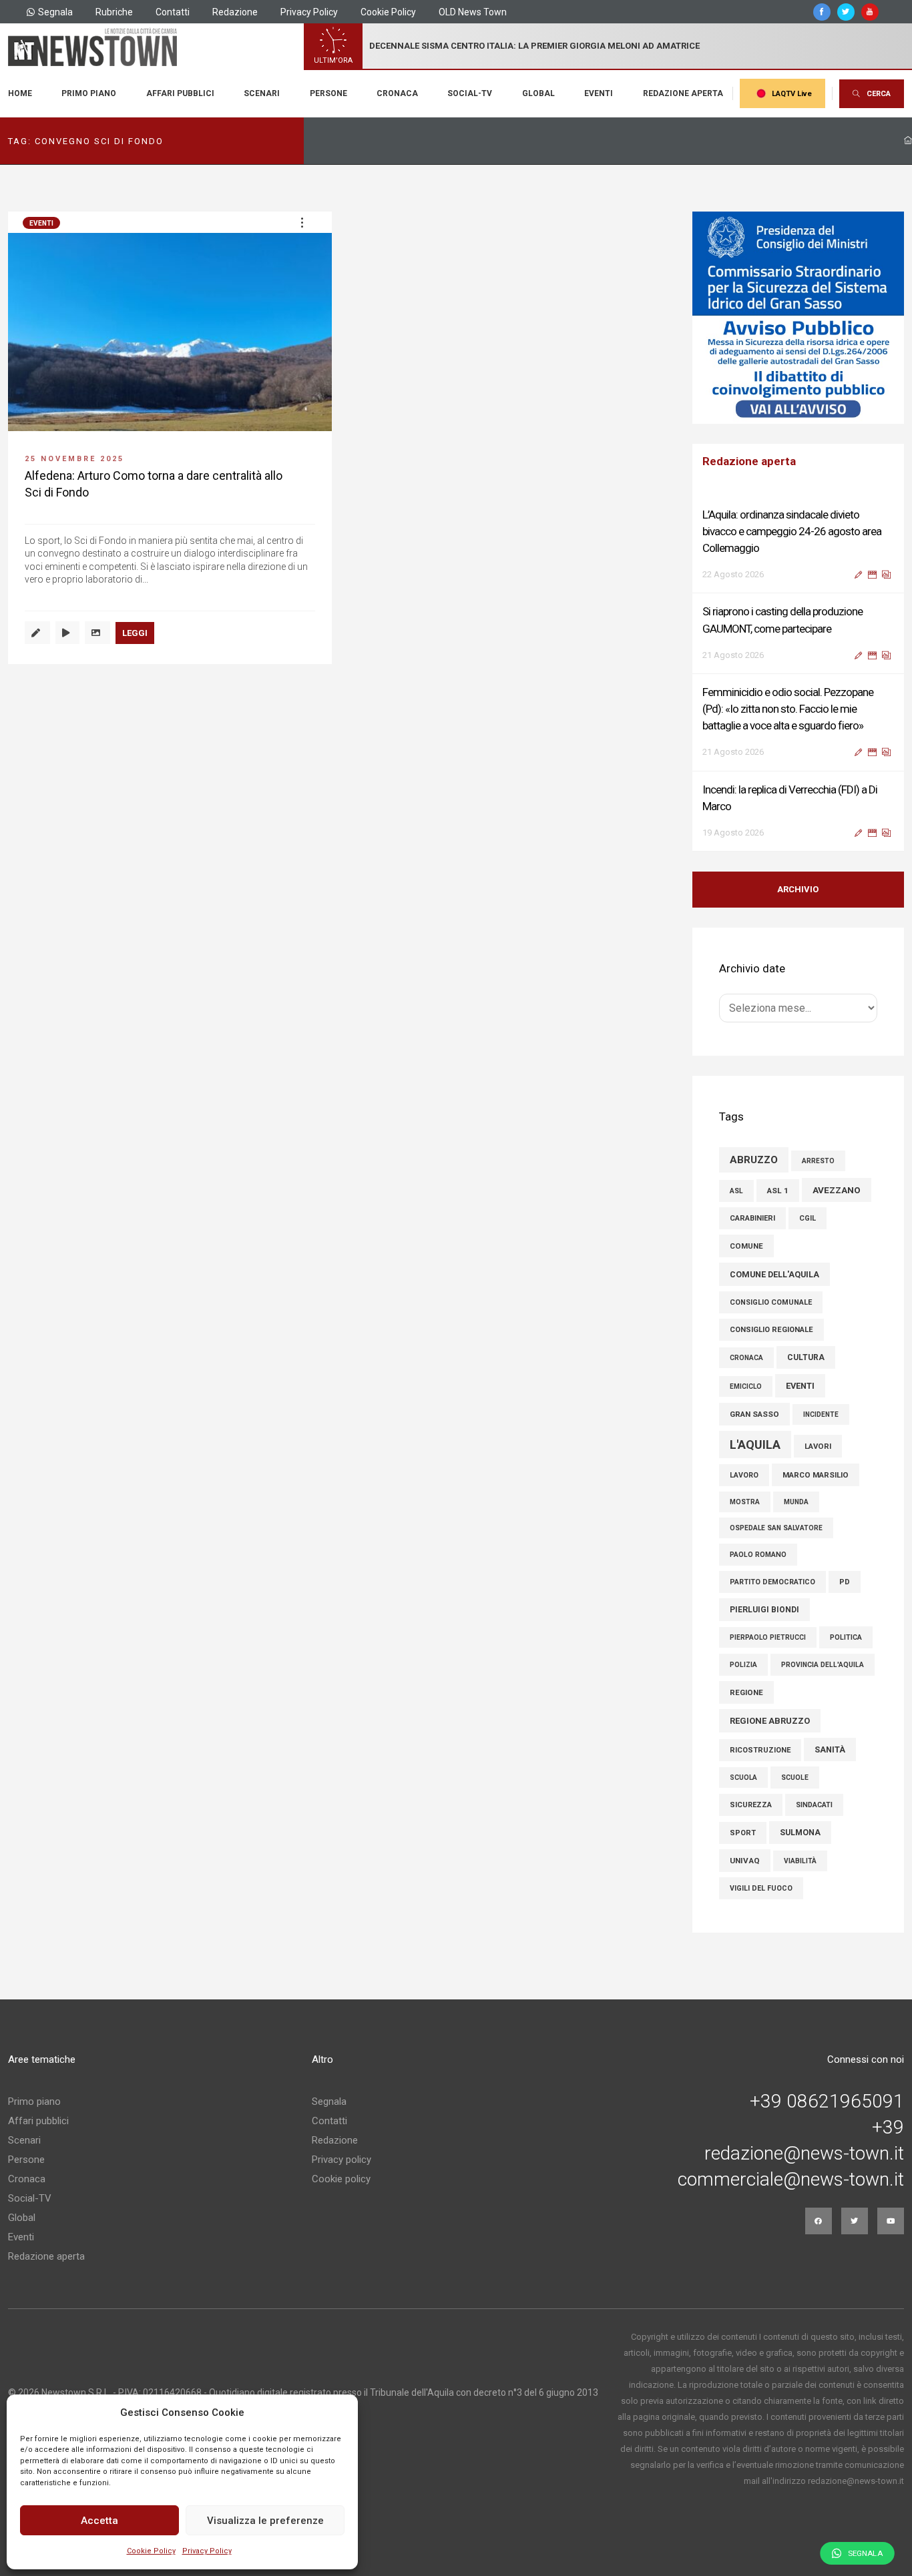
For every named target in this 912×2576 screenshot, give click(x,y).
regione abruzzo (770, 1721)
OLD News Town (473, 12)
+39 (888, 2128)
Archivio (798, 889)
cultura (806, 1357)
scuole (795, 1778)
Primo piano (89, 93)
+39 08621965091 (827, 2102)
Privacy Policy (207, 2551)
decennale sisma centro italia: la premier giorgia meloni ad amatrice (534, 46)
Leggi (135, 633)
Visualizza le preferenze (265, 2521)
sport (743, 1833)
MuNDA (796, 1502)
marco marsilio (816, 1475)
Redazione (235, 12)
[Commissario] (799, 318)
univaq (745, 1861)
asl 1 (778, 1191)
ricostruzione (760, 1750)
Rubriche (114, 12)
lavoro (744, 1475)
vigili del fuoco (761, 1888)
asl (736, 1191)
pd (845, 1582)
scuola (743, 1778)
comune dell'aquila (774, 1274)
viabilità (800, 1861)
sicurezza (751, 1805)
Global (538, 93)
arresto (818, 1161)
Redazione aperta (683, 93)
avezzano (837, 1190)
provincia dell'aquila (823, 1665)
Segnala (55, 12)
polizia (743, 1665)
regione (746, 1692)
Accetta (99, 2521)
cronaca (746, 1358)
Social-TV (470, 93)
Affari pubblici (180, 93)
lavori (818, 1446)
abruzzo (754, 1160)
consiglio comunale (771, 1302)
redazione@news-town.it (804, 2154)
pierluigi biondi (764, 1610)
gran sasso (754, 1414)
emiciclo (746, 1386)
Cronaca (397, 93)
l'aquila (755, 1444)
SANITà (830, 1749)
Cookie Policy (151, 2551)
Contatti (173, 12)
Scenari (262, 93)
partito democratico (772, 1582)
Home (20, 93)
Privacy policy (341, 2160)
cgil (808, 1218)
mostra (745, 1502)
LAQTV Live (792, 94)
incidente (821, 1414)
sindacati (814, 1805)
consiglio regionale (771, 1330)
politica (846, 1637)
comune (746, 1246)
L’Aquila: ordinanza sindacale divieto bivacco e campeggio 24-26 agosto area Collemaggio (792, 531)
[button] (302, 222)
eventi (800, 1386)
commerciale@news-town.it (791, 2180)
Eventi (599, 93)
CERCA (879, 94)
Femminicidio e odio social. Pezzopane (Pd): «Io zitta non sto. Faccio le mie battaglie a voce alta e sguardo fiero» (788, 709)
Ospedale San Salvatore (776, 1528)
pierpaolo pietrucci (768, 1637)
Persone (328, 93)
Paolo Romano (758, 1555)
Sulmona (800, 1833)
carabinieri (752, 1218)
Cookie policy (341, 2179)
